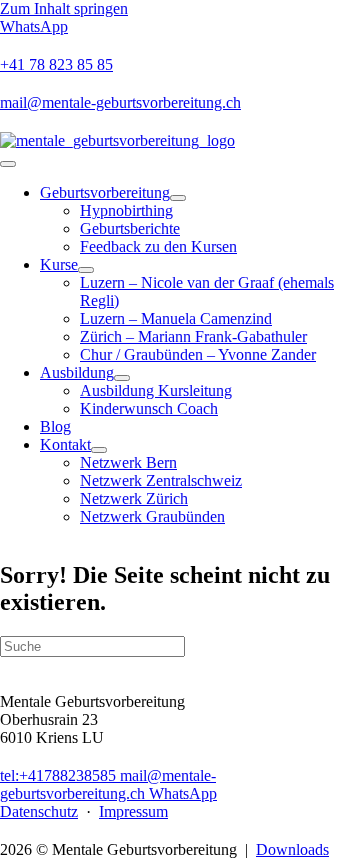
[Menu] (8, 164)
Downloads (292, 849)
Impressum (133, 811)
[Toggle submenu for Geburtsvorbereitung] (178, 198)
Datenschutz (39, 811)
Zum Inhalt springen (64, 8)
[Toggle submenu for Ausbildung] (122, 378)
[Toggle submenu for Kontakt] (99, 450)
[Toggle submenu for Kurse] (86, 270)
